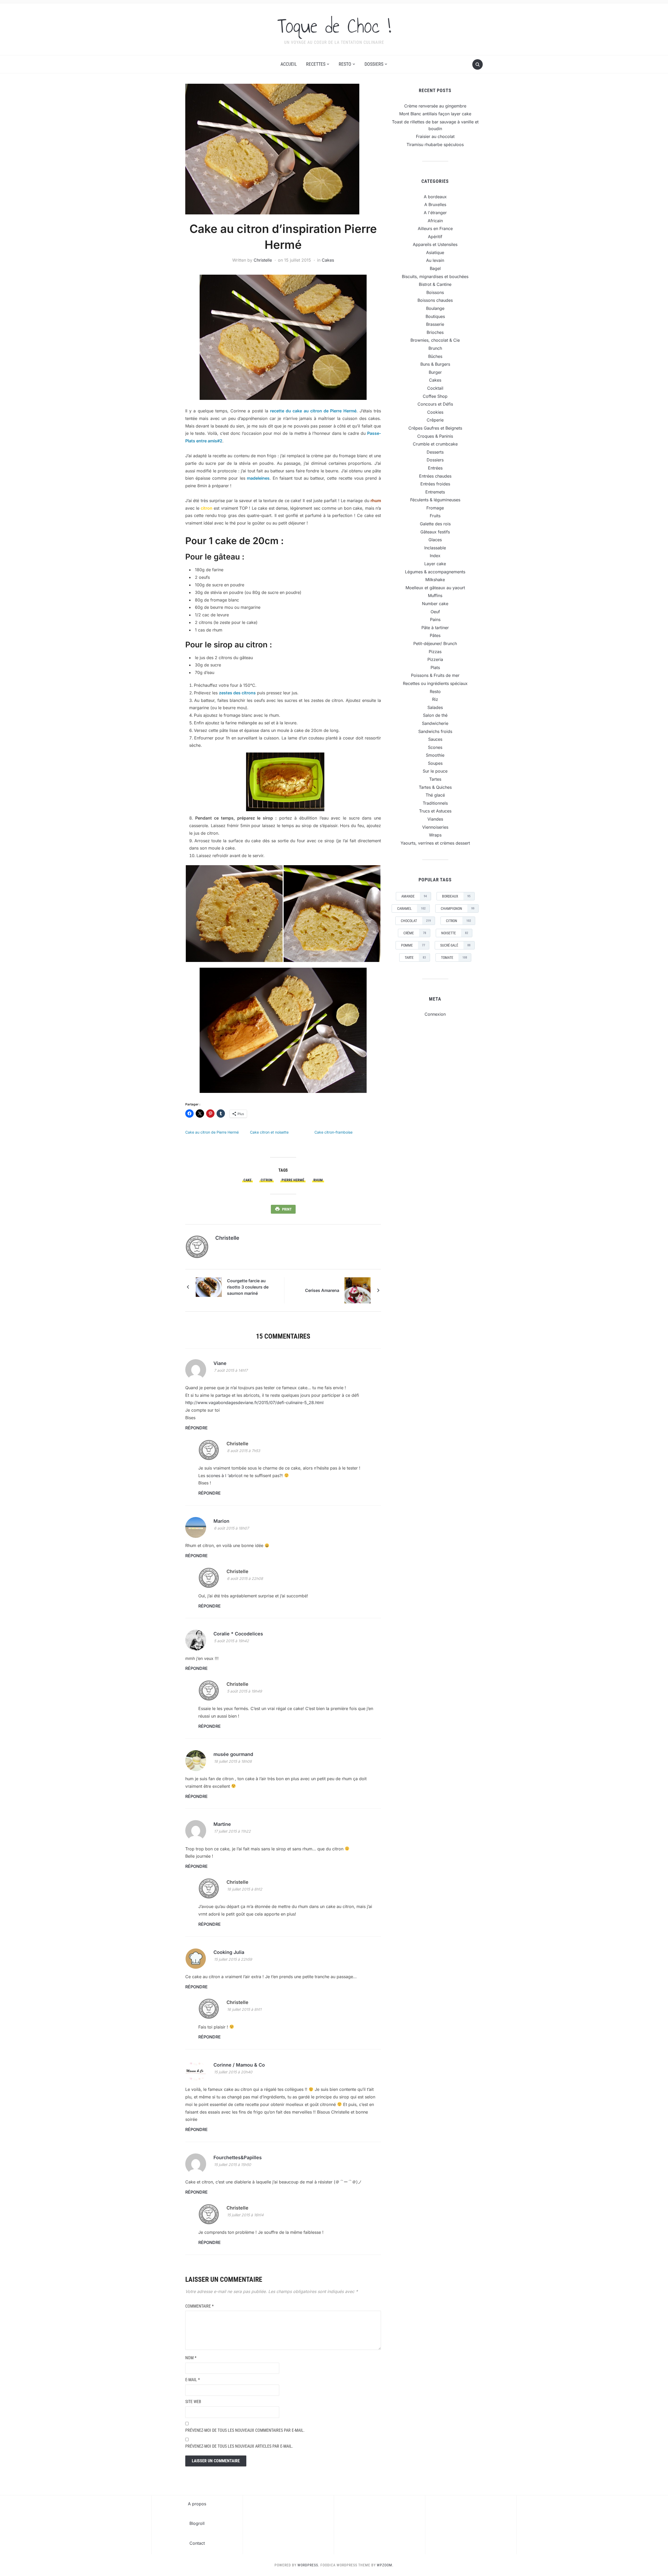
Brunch (435, 348)
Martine (222, 1824)
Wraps (435, 835)
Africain (435, 221)
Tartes (435, 779)
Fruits (435, 516)
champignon (458, 908)
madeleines (257, 478)
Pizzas (435, 652)
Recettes (316, 64)
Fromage (435, 508)
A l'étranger (435, 213)
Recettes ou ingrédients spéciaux (435, 683)
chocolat (416, 921)
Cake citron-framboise (333, 1132)
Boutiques (435, 316)
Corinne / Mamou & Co (239, 2065)
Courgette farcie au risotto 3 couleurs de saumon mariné (248, 1287)
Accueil (289, 64)
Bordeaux (456, 896)
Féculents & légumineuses (435, 500)
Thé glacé (435, 795)
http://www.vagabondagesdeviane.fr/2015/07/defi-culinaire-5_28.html (254, 1403)
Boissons (435, 292)
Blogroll (197, 2523)
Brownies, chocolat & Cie (435, 340)
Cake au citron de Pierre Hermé (212, 1132)
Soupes (435, 763)
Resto (345, 64)
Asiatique (435, 252)
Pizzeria (435, 659)
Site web (193, 2402)
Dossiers (374, 64)
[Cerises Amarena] (357, 1290)
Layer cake (435, 564)
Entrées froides (435, 484)
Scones (435, 747)
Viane (220, 1363)
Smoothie (435, 755)
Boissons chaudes (435, 300)
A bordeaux (435, 197)
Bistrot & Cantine (435, 284)
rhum (318, 1180)
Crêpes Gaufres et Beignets (435, 428)
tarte (415, 958)
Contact (197, 2543)
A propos (197, 2504)
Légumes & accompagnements (435, 572)
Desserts (435, 452)
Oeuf (435, 612)
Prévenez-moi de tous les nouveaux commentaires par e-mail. (245, 2430)
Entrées (435, 468)
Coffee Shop (435, 396)
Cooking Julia (229, 1952)
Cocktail (435, 388)
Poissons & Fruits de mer (435, 675)
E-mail (193, 2380)
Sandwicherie (435, 723)
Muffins (435, 595)
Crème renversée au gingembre (435, 106)
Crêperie (435, 420)
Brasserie (435, 324)
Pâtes (435, 635)
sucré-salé (455, 945)
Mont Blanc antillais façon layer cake (435, 114)
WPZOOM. (385, 2565)
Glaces (435, 540)
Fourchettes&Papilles (238, 2157)
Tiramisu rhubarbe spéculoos (435, 145)
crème (415, 933)
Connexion (435, 1014)
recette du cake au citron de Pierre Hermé (313, 411)
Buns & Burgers (435, 364)
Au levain (435, 260)
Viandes (435, 819)
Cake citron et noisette (269, 1132)
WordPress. (308, 2565)
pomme (413, 945)
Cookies (435, 412)
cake (247, 1180)
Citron (267, 1180)
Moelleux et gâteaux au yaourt (435, 588)
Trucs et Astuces (435, 811)
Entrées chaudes (435, 476)
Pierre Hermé (293, 1180)
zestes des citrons (237, 693)
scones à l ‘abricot (224, 1476)
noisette (455, 933)
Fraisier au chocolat (435, 136)
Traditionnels (435, 803)
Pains (435, 619)
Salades (435, 707)
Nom (191, 2358)
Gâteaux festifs (435, 532)
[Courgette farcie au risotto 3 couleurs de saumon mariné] (209, 1287)
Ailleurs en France (435, 228)
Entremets (435, 492)
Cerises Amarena (322, 1290)
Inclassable (435, 548)
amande (414, 896)
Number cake (435, 604)
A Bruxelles (435, 204)
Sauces (435, 739)
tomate (454, 958)
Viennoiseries (435, 827)
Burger (435, 372)
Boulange (435, 308)
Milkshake (435, 580)
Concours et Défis (435, 404)
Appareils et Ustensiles (435, 244)
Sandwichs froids (435, 731)
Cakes (328, 260)
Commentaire (199, 2306)
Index (435, 556)
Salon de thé (435, 715)
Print (287, 1209)
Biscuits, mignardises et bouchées (435, 276)
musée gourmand (233, 1754)
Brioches (435, 332)
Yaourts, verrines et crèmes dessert (435, 843)
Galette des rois (435, 524)
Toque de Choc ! (334, 26)
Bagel (435, 268)
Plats (435, 667)
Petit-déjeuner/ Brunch (435, 643)
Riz (435, 699)
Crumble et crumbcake (435, 444)
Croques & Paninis (435, 436)
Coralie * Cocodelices (238, 1634)
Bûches (435, 356)
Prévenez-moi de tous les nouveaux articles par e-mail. (239, 2446)
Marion (221, 1521)
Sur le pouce (435, 771)
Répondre (196, 1428)
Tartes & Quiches (435, 787)
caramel (411, 908)
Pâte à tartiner (435, 628)
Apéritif (435, 237)
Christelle (263, 260)
